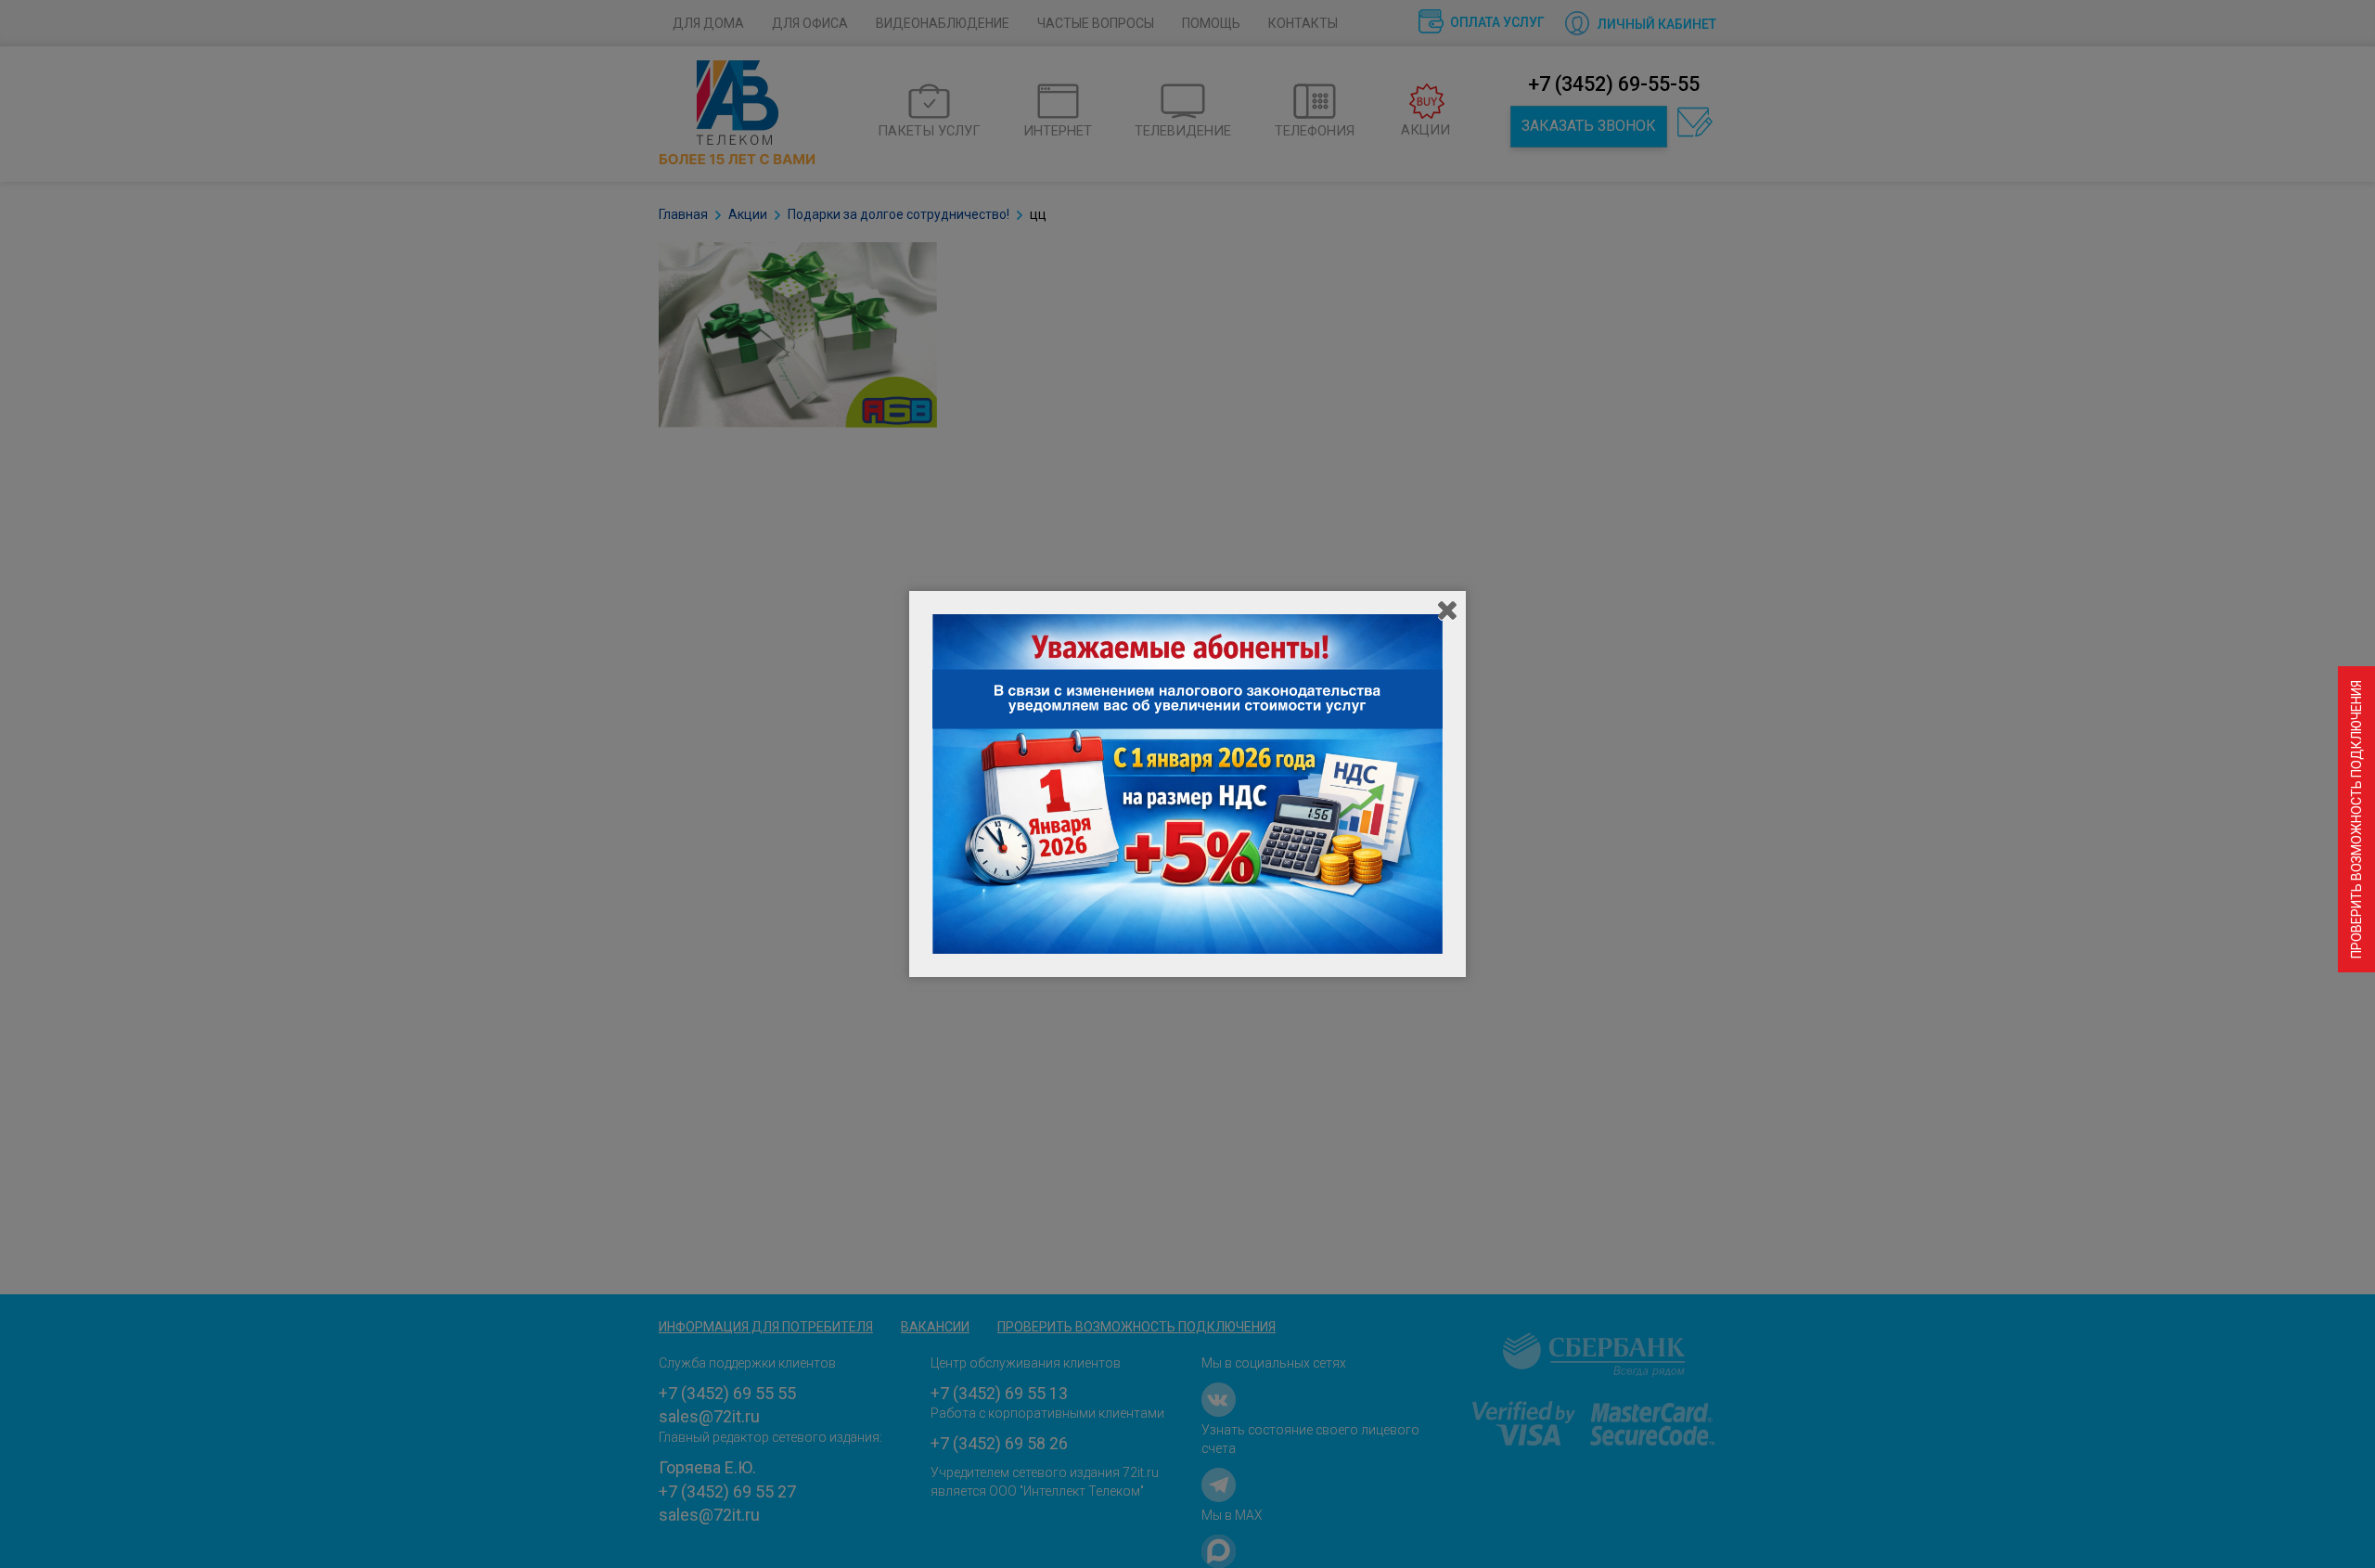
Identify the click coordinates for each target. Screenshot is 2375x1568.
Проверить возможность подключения (2356, 819)
